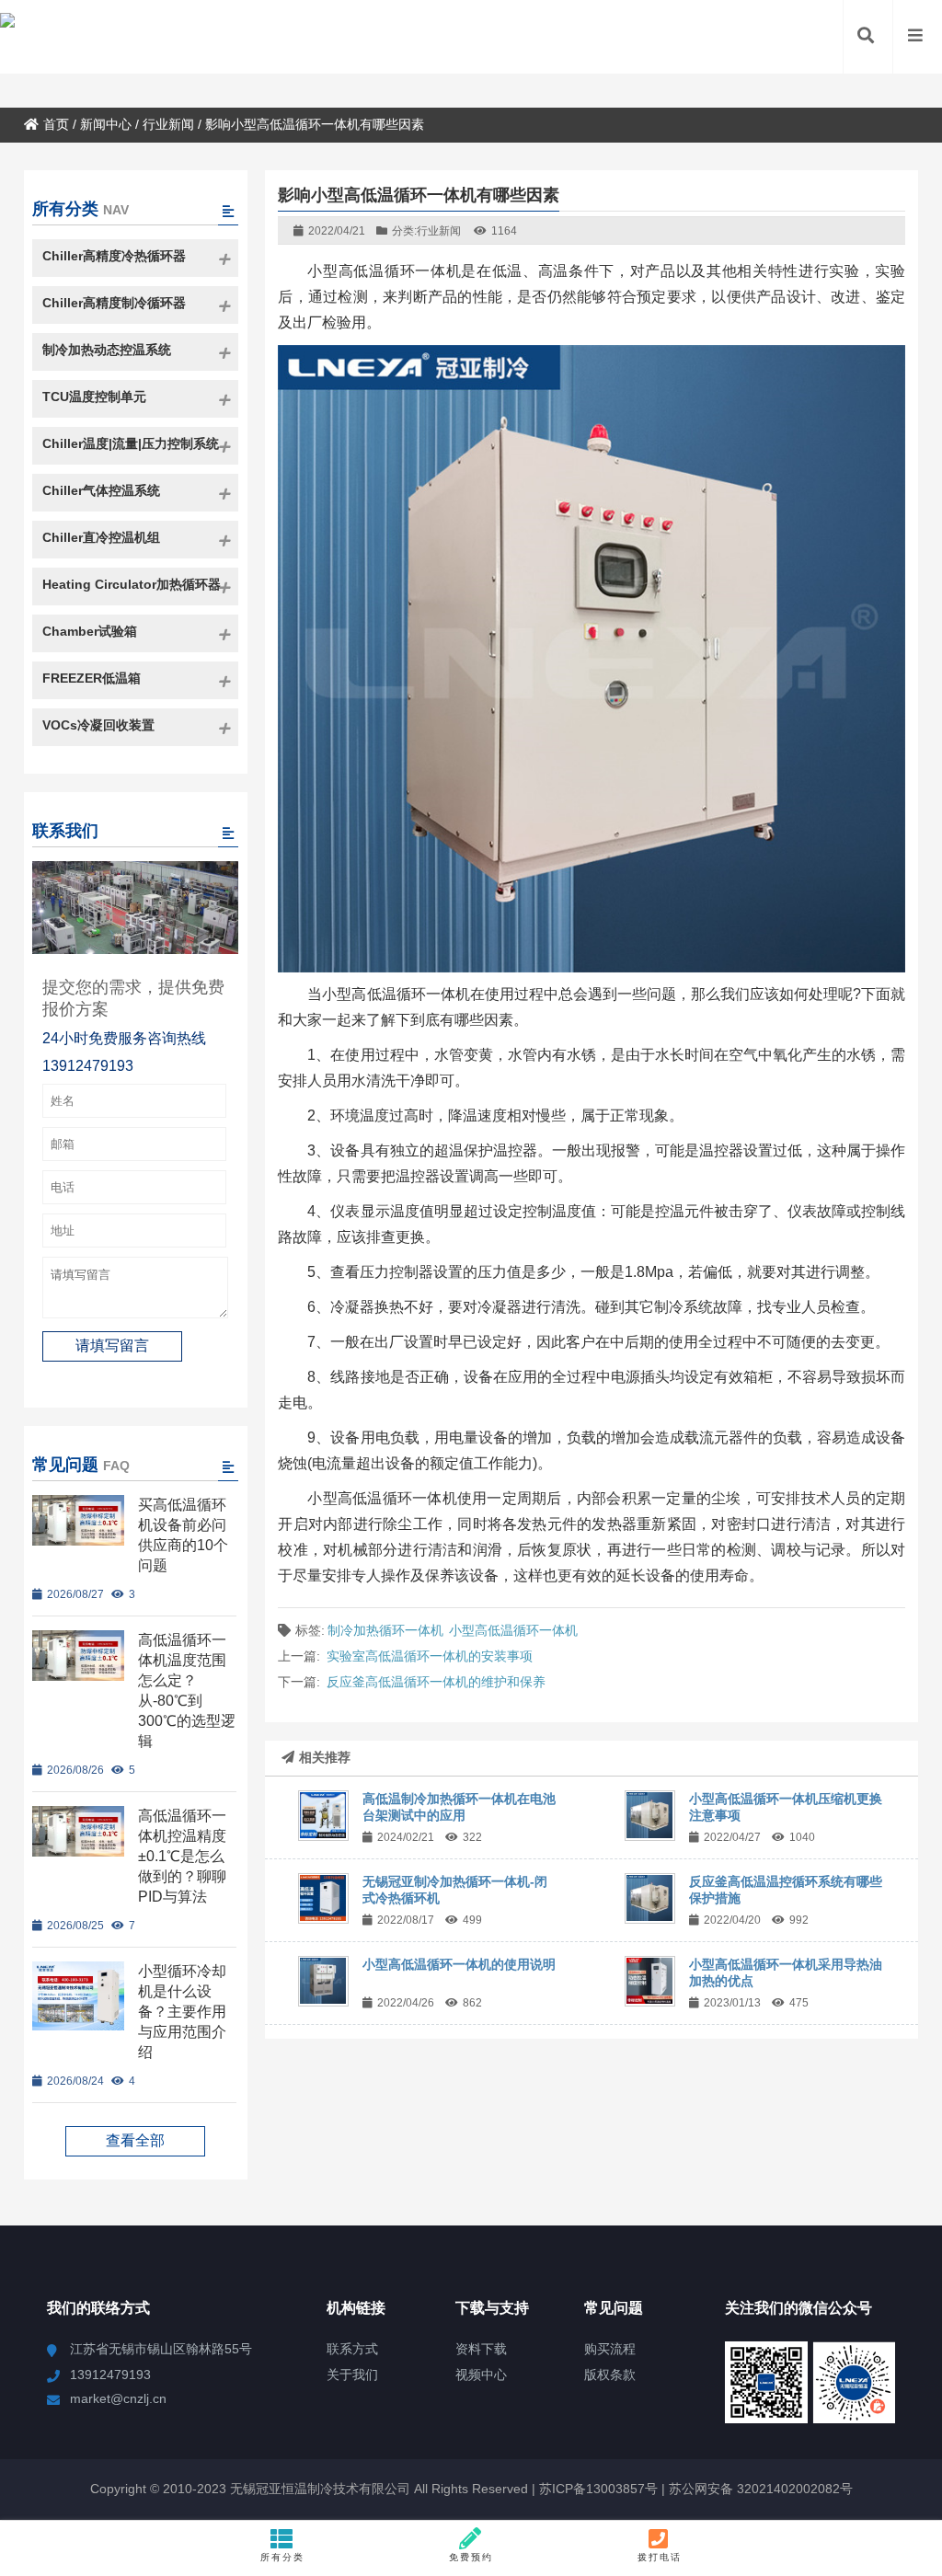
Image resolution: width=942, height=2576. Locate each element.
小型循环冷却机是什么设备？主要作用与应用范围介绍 (182, 2012)
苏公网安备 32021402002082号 (761, 2489)
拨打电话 (660, 2557)
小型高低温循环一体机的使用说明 (459, 1964)
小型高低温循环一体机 (513, 1630)
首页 (56, 124)
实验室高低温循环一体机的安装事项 (430, 1656)
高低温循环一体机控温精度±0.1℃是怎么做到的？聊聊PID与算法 (182, 1856)
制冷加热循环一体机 (385, 1630)
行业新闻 (168, 124)
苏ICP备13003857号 (597, 2489)
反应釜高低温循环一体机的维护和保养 (436, 1682)
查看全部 (135, 2140)
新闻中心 (106, 124)
